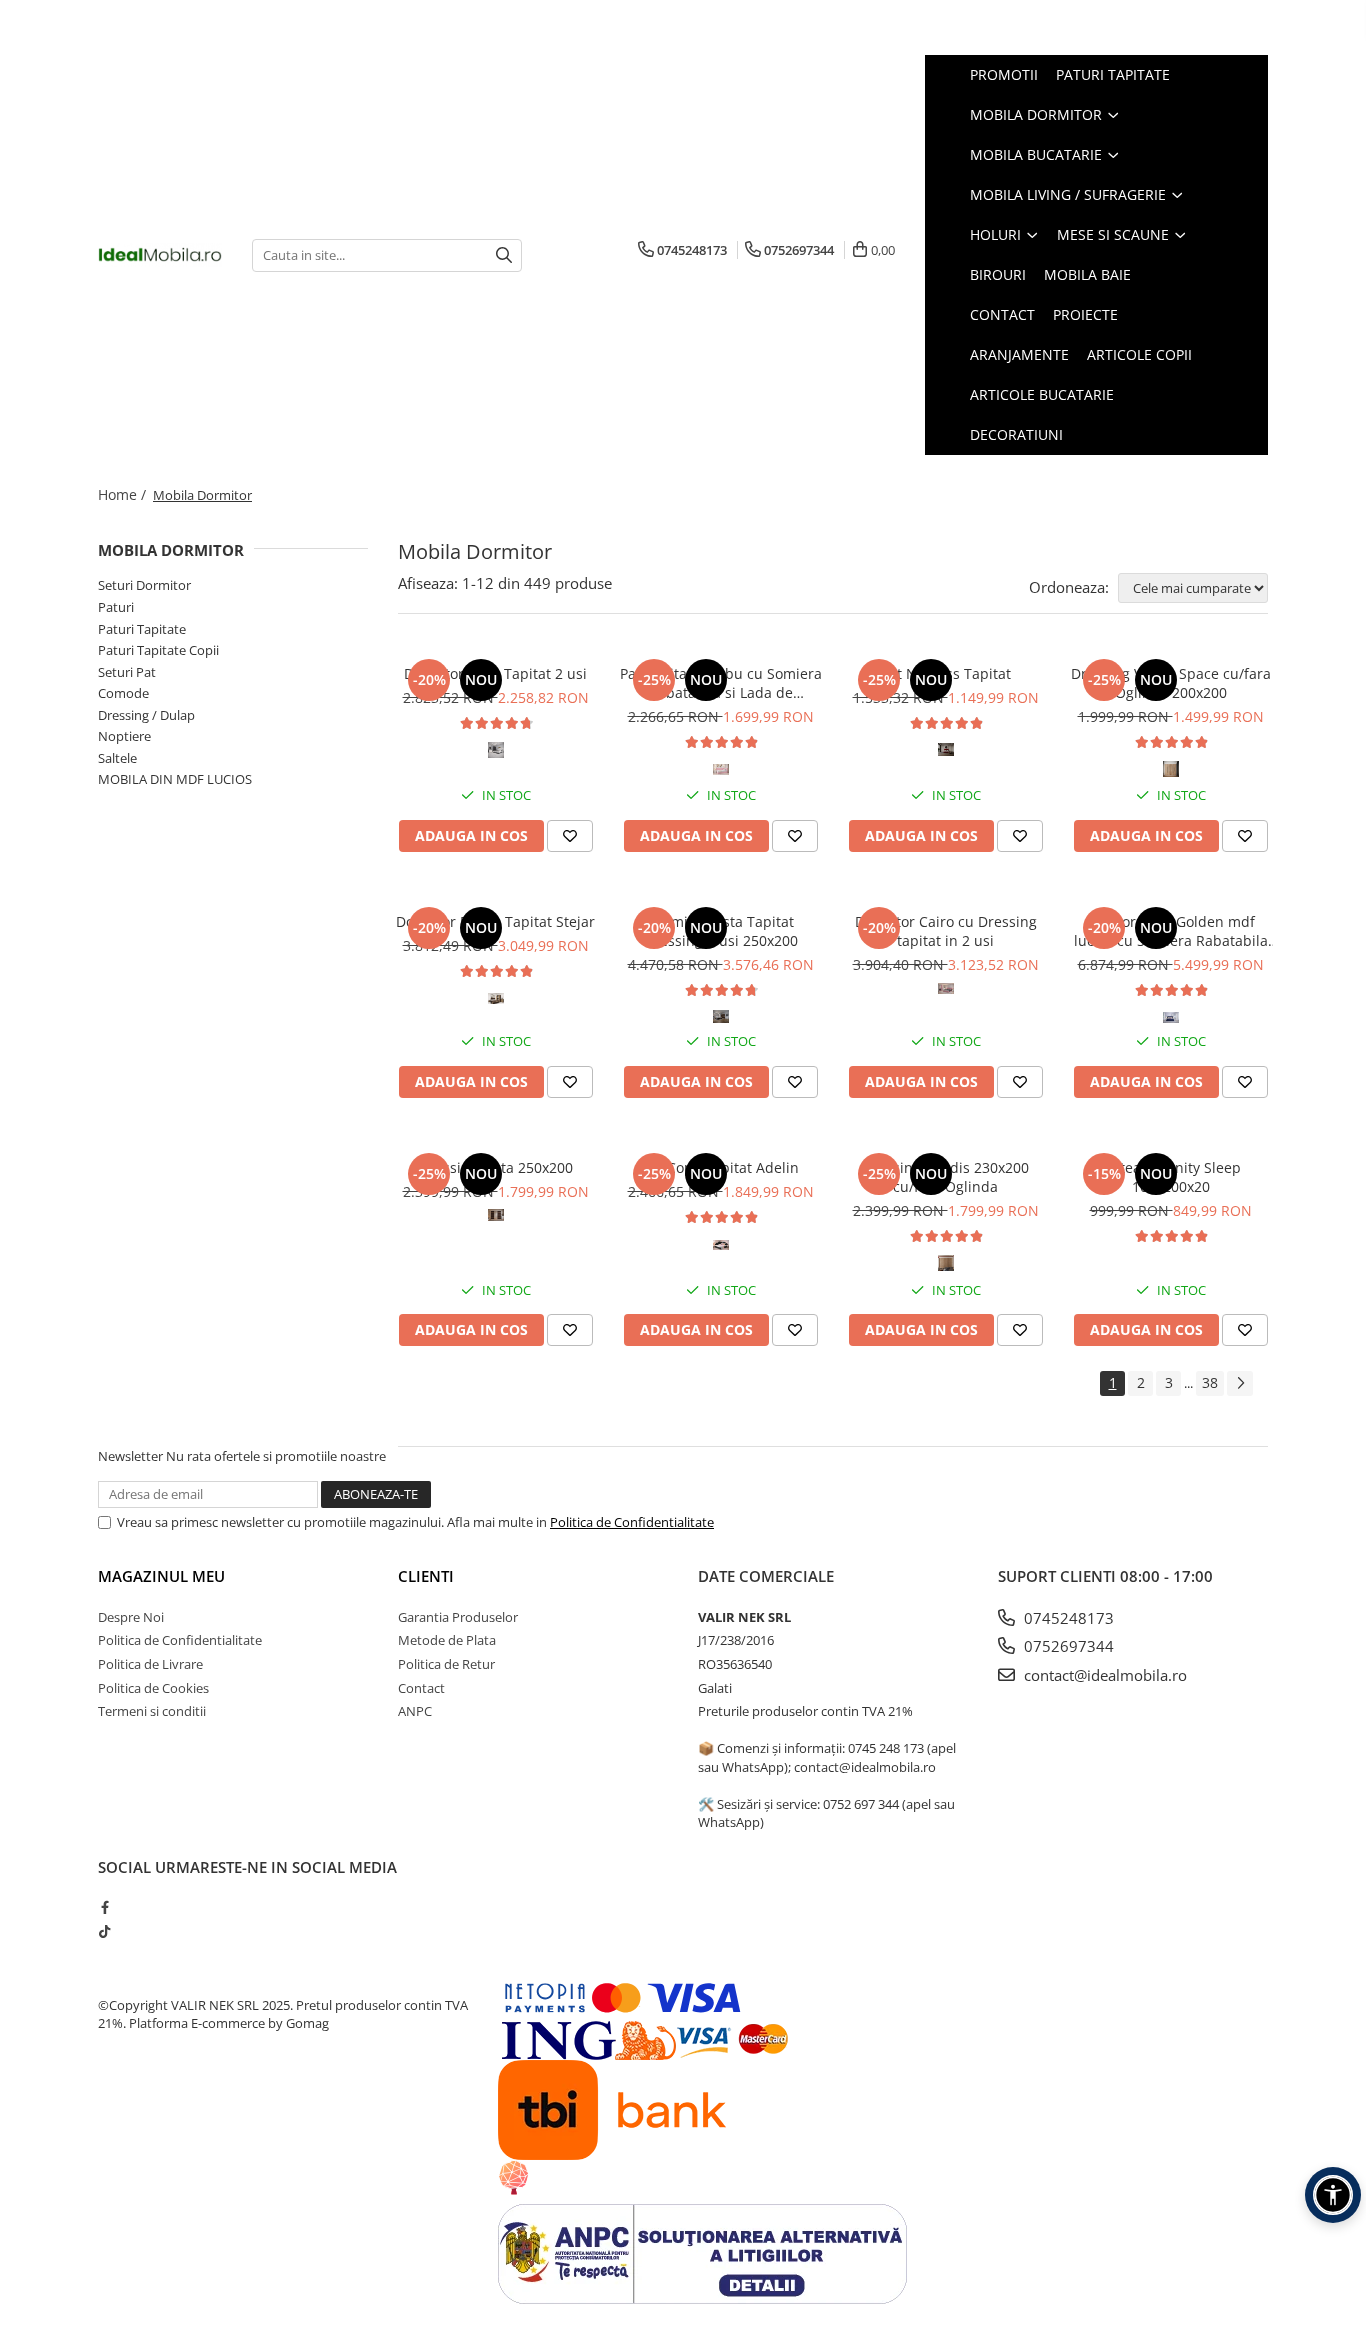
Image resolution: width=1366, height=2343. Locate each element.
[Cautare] (504, 255)
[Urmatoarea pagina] (1240, 1383)
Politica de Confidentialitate (632, 1522)
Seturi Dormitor (144, 585)
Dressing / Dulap (146, 715)
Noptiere (124, 736)
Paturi (116, 607)
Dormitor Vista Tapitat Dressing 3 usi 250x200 (721, 931)
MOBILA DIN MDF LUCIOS (175, 779)
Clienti (426, 1576)
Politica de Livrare (150, 1664)
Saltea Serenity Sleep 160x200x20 (1170, 1177)
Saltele (117, 758)
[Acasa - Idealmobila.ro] (160, 255)
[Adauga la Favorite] (570, 836)
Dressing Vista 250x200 (496, 1167)
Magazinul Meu (161, 1576)
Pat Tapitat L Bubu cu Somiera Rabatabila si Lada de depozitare (721, 683)
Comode (123, 693)
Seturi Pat (127, 672)
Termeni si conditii (152, 1711)
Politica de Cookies (153, 1688)
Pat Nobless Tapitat (946, 673)
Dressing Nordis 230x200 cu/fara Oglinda (945, 1177)
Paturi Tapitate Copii (158, 650)
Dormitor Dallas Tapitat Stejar (495, 921)
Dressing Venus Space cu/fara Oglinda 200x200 (1171, 683)
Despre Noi (131, 1617)
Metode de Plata (447, 1640)
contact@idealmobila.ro (1103, 1675)
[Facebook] (104, 1907)
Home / (124, 494)
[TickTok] (104, 1931)
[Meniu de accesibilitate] (1333, 2195)
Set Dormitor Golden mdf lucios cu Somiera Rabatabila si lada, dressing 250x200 (1171, 931)
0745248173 (1067, 1618)
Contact (421, 1688)
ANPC (415, 1711)
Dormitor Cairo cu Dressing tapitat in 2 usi (946, 931)
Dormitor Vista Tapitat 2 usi (495, 673)
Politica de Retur (446, 1664)
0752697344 (1067, 1646)
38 (1210, 1382)
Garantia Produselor (458, 1617)
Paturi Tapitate (142, 629)
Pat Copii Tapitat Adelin (720, 1167)
